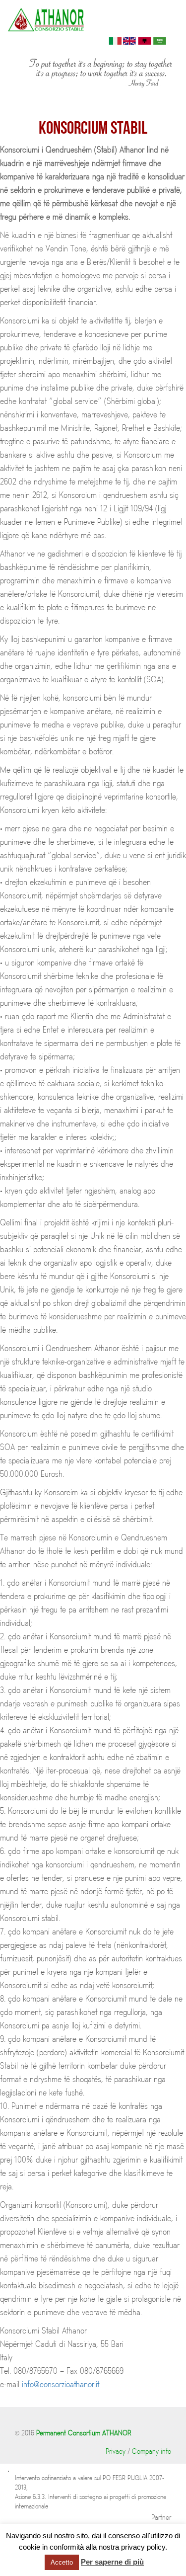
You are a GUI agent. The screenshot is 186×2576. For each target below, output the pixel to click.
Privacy (116, 2452)
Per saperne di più (112, 2562)
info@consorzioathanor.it (61, 2385)
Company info (152, 2452)
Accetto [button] (62, 2562)
